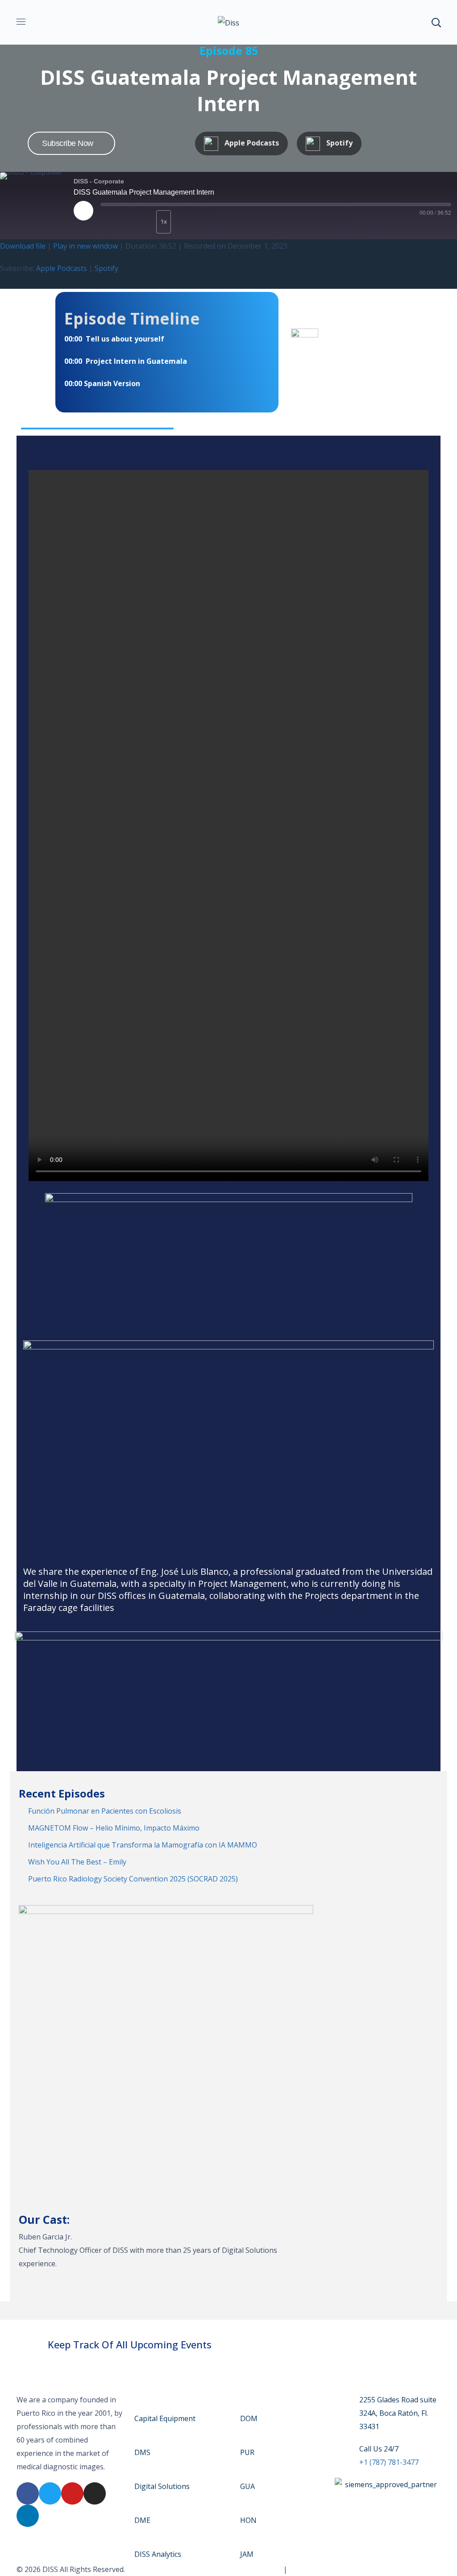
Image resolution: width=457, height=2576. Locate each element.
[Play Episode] (83, 211)
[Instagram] (95, 2493)
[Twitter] (50, 2493)
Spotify (106, 268)
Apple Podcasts (62, 268)
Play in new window (85, 246)
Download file (23, 246)
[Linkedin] (28, 2516)
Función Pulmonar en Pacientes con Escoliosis (105, 1811)
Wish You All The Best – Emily (77, 1862)
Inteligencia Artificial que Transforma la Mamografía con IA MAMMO (143, 1845)
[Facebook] (28, 2493)
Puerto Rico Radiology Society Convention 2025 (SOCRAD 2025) (133, 1879)
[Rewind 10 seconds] (144, 222)
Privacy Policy (312, 2569)
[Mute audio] (116, 222)
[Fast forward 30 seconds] (191, 222)
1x (164, 222)
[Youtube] (72, 2493)
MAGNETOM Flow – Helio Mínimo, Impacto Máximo (114, 1828)
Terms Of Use (258, 2569)
